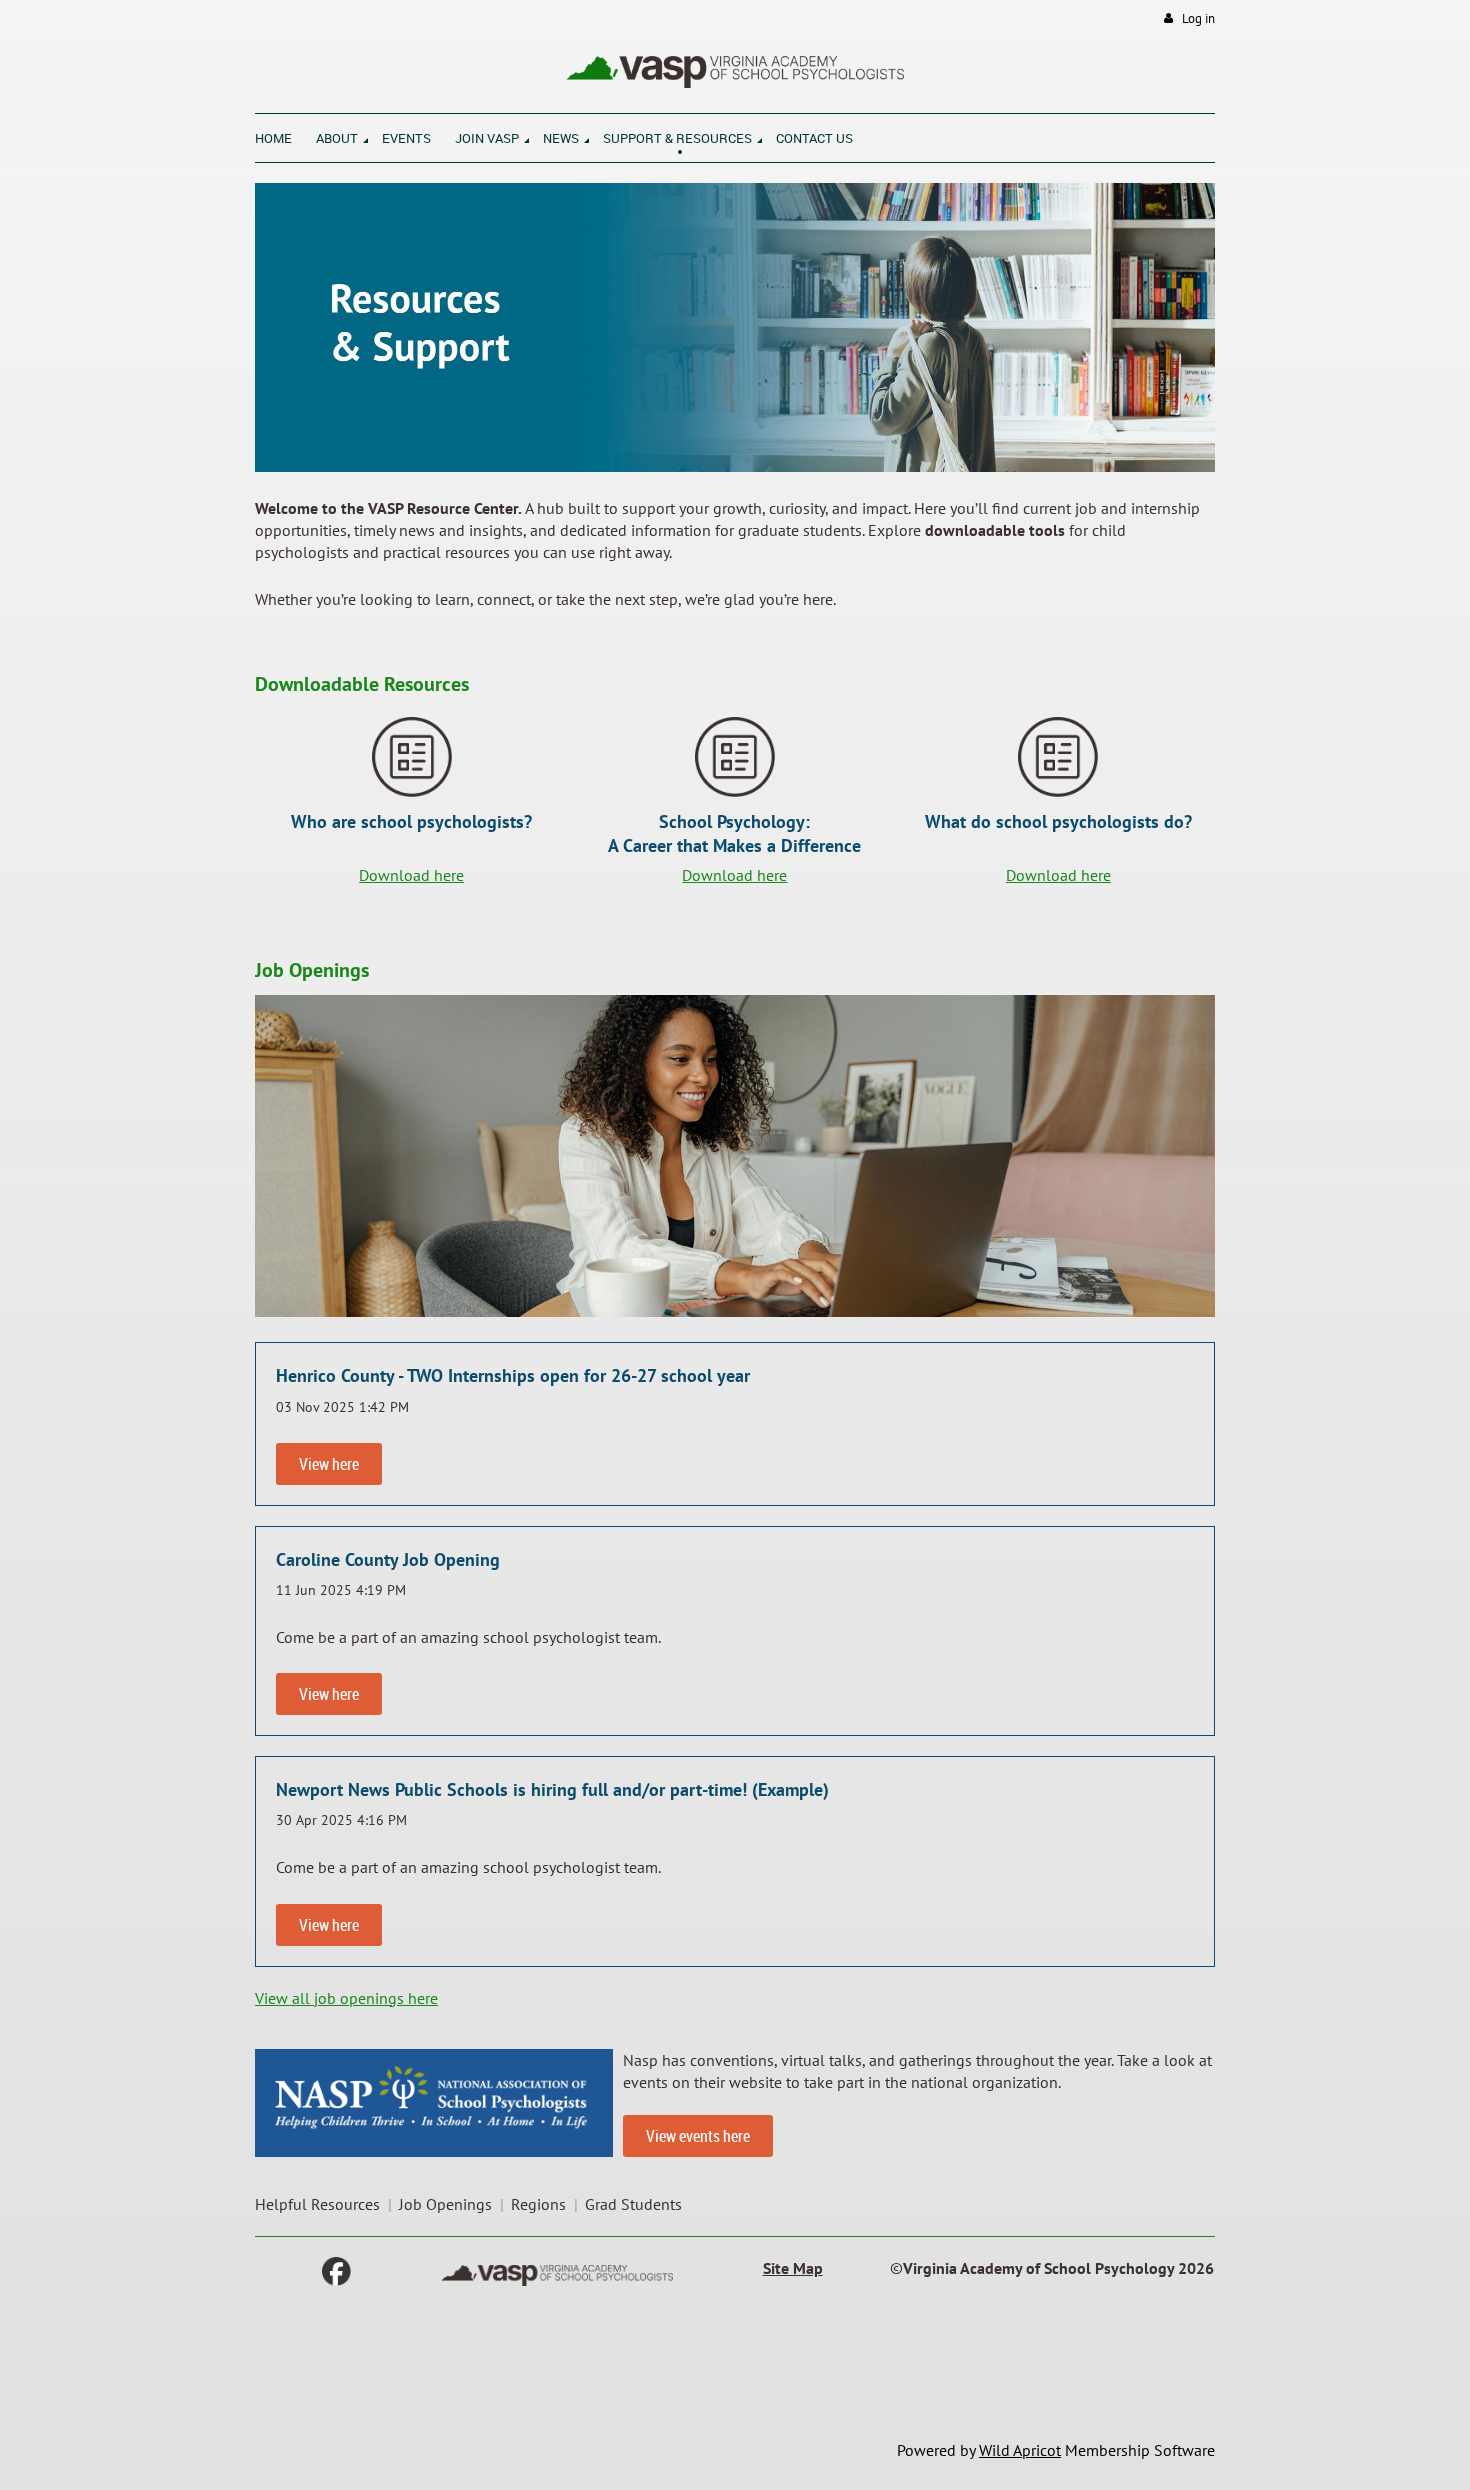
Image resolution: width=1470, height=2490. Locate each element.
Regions (538, 2204)
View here (329, 1464)
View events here (698, 2136)
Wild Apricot (1020, 2450)
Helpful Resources (317, 2204)
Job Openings (445, 2204)
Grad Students (633, 2204)
